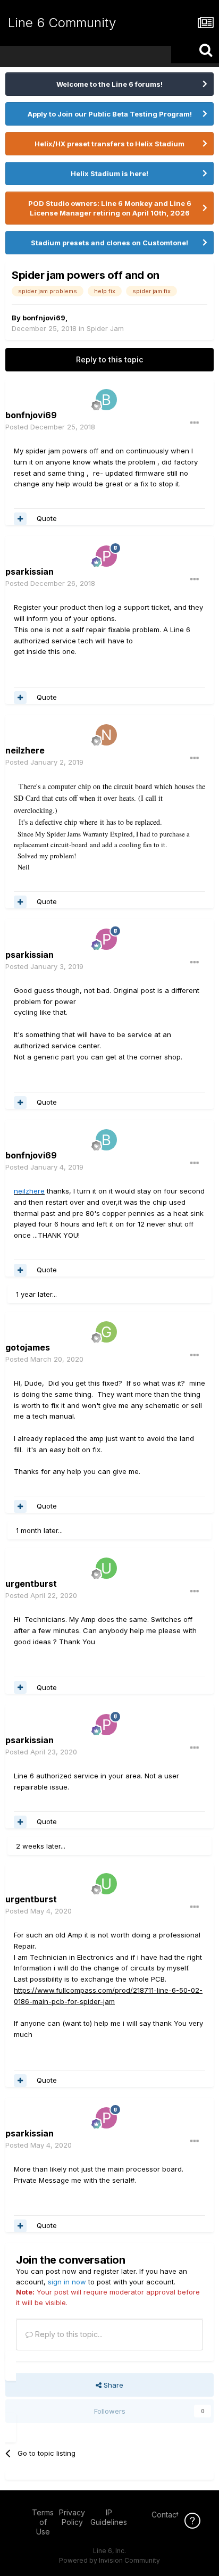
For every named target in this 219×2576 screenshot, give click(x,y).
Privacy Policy (72, 2517)
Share (112, 2385)
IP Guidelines (109, 2517)
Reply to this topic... (68, 2334)
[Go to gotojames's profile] (106, 1332)
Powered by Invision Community (109, 2560)
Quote (47, 518)
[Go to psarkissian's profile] (106, 556)
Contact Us (171, 2515)
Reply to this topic (109, 359)
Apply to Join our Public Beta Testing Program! (110, 114)
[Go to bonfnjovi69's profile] (106, 400)
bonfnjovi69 (44, 318)
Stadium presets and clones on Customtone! (109, 243)
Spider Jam (105, 328)
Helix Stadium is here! (109, 173)
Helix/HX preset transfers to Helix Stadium (109, 144)
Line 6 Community (62, 23)
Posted (50, 427)
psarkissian (30, 571)
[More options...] (195, 423)
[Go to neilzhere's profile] (106, 735)
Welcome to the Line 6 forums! (109, 84)
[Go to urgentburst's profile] (106, 1568)
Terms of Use (43, 2522)
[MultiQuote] (20, 519)
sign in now (67, 2282)
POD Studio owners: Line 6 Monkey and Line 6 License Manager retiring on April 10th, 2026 (110, 208)
